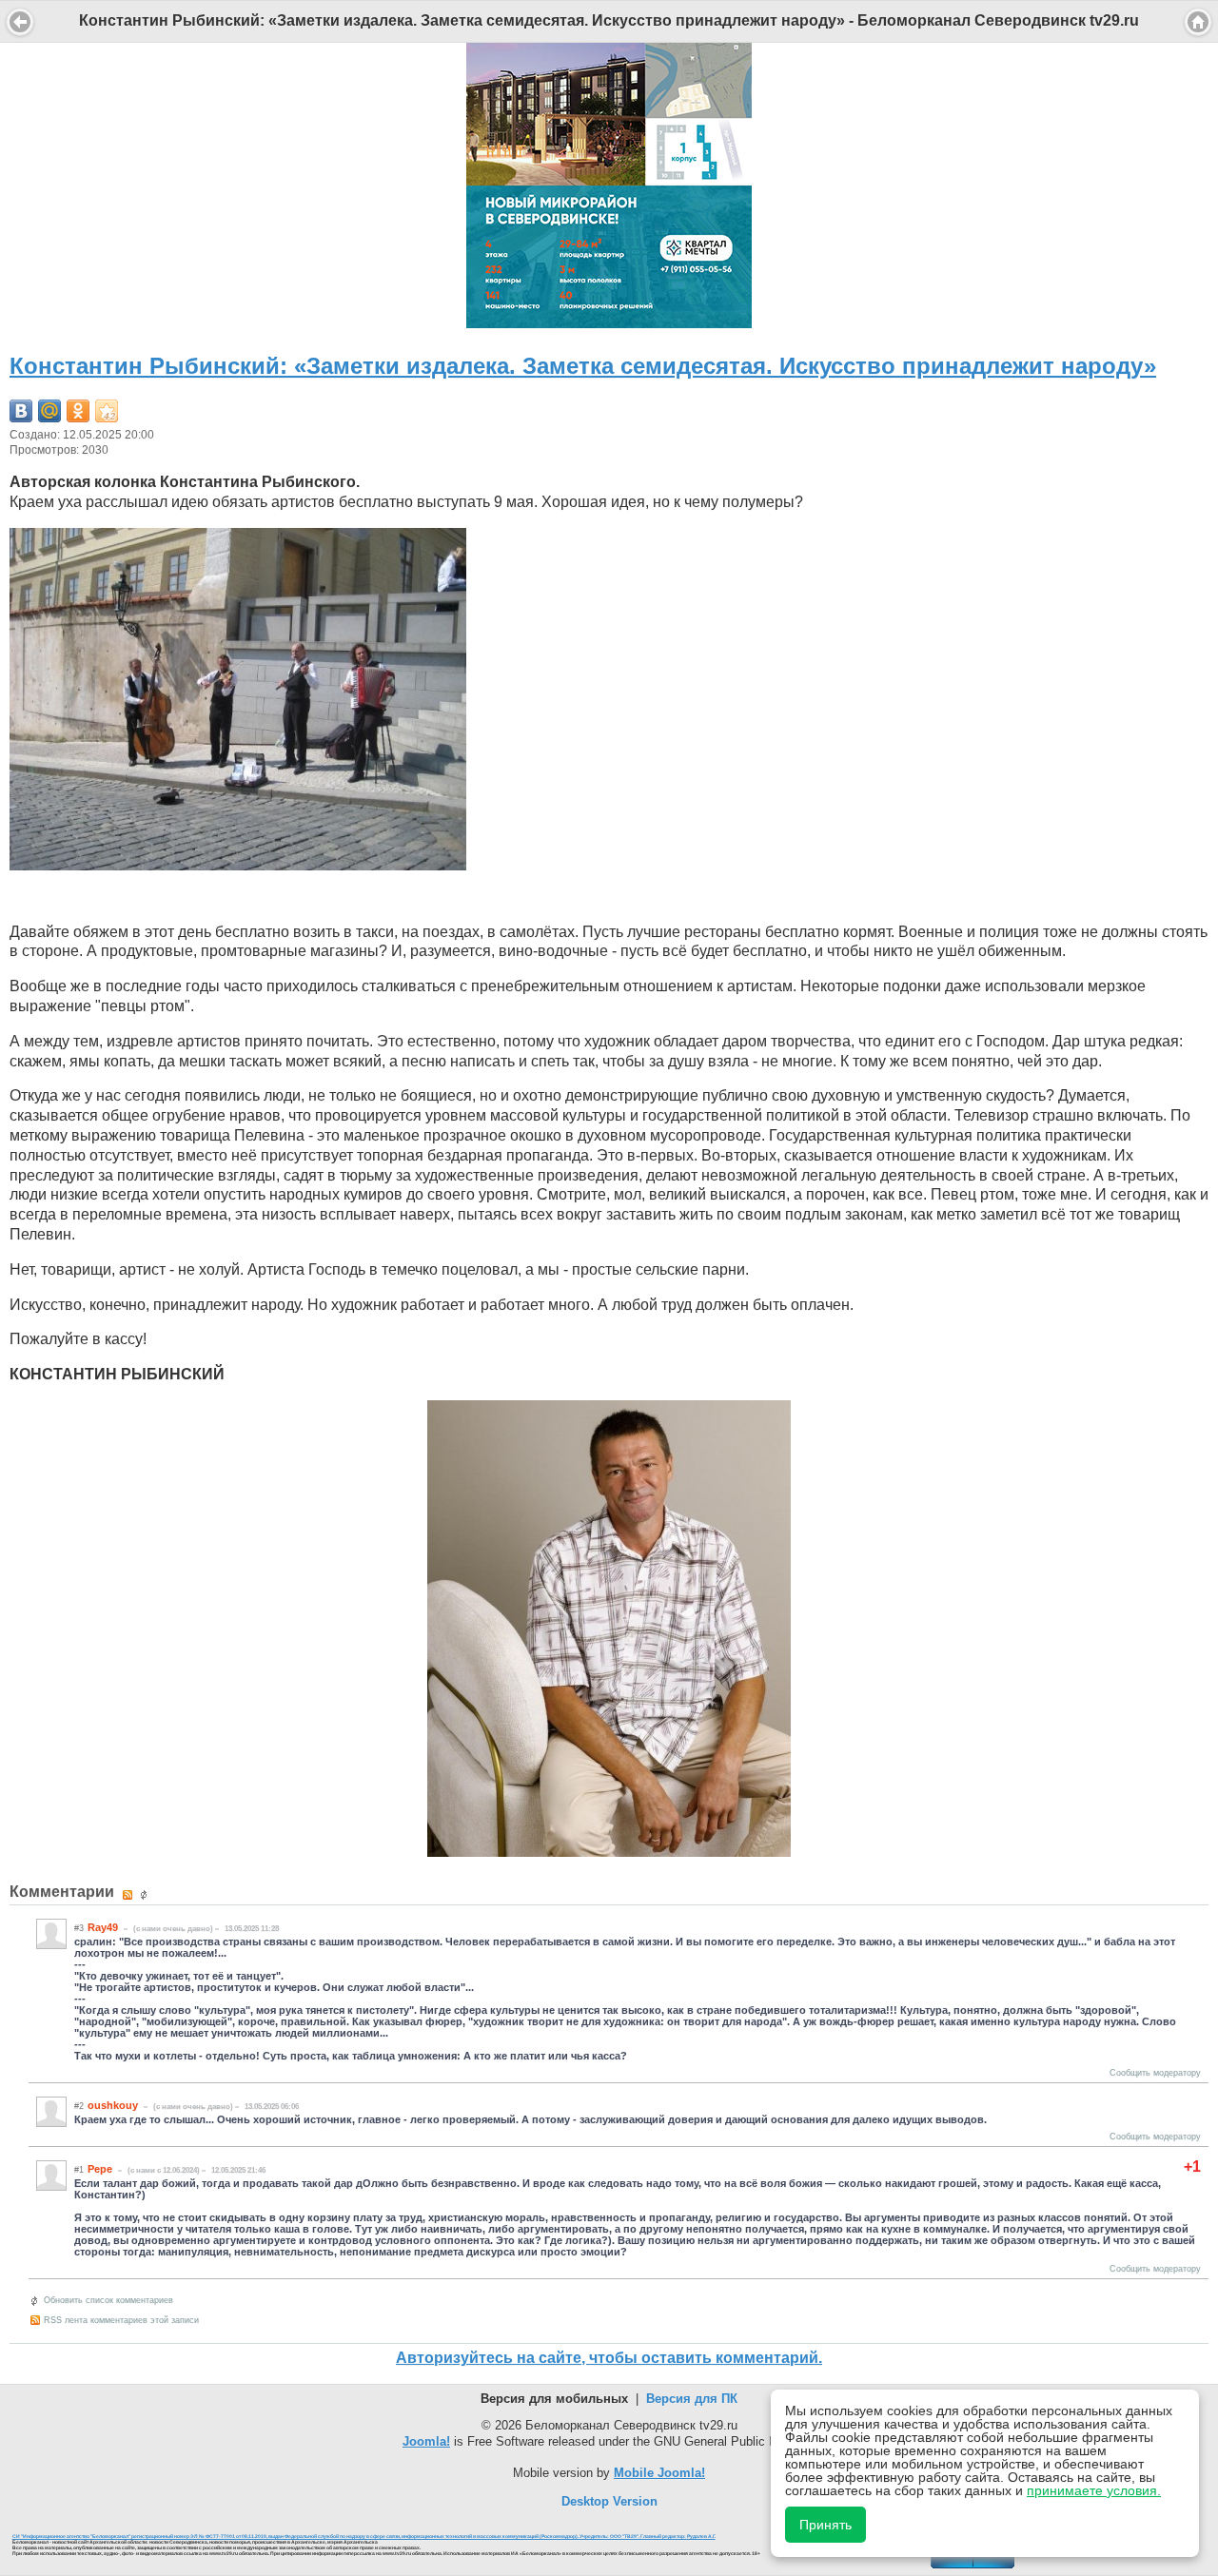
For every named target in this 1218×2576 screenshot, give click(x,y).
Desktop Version (609, 2501)
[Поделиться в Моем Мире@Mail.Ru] (49, 411)
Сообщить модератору (1155, 2073)
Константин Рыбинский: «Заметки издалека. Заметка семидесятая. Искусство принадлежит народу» (583, 366)
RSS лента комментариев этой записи (121, 2320)
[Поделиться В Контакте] (21, 411)
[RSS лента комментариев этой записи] (129, 1895)
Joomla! (426, 2441)
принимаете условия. (1094, 2490)
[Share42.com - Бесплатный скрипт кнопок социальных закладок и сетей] (107, 411)
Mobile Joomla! (659, 2473)
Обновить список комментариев (108, 2300)
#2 (79, 2106)
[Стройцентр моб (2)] (609, 323)
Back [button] (20, 22)
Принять (825, 2525)
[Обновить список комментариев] (146, 1895)
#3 (79, 1928)
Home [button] (1198, 22)
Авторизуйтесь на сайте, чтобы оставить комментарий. (609, 2358)
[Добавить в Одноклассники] (78, 411)
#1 (79, 2170)
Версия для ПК (692, 2399)
